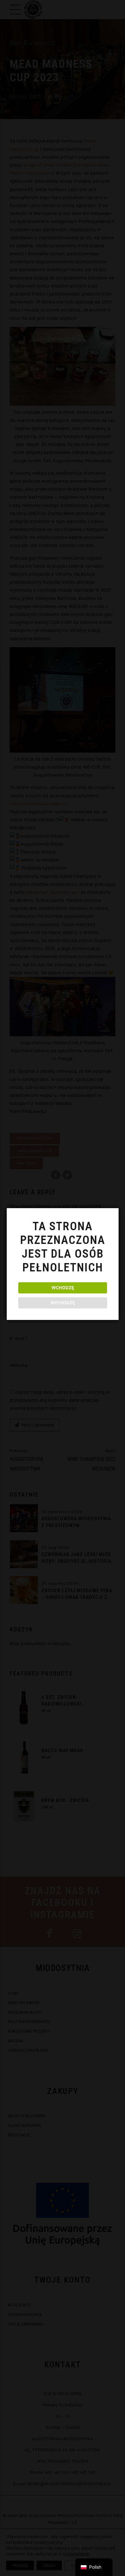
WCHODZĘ (63, 1288)
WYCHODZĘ (63, 1303)
